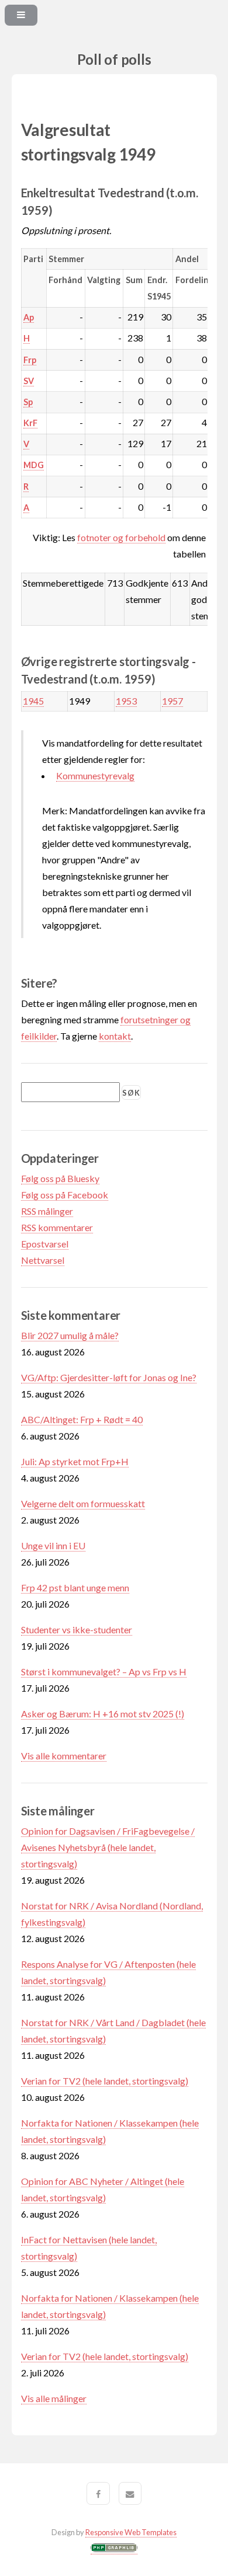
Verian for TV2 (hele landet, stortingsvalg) (105, 2081)
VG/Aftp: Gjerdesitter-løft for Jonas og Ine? (109, 1377)
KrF (30, 423)
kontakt (115, 1036)
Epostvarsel (45, 1244)
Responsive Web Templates (131, 2532)
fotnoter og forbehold (121, 537)
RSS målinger (47, 1211)
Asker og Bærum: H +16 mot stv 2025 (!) (103, 1714)
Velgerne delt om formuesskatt (83, 1503)
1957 (172, 701)
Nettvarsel (43, 1260)
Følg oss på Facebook (65, 1195)
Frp (30, 360)
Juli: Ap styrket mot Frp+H (75, 1461)
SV (29, 381)
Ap (29, 317)
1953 (126, 701)
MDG (34, 465)
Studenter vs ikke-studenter (77, 1629)
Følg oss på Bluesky (60, 1178)
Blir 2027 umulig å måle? (70, 1335)
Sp (28, 402)
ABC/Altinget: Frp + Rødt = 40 (82, 1419)
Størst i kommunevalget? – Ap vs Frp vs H (104, 1672)
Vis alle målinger (54, 2398)
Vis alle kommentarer (64, 1756)
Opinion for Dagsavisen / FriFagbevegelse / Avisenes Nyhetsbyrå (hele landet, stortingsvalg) (108, 1847)
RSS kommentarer (57, 1227)
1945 (33, 701)
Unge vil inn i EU (53, 1545)
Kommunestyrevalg (95, 775)
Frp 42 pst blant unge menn (75, 1587)
